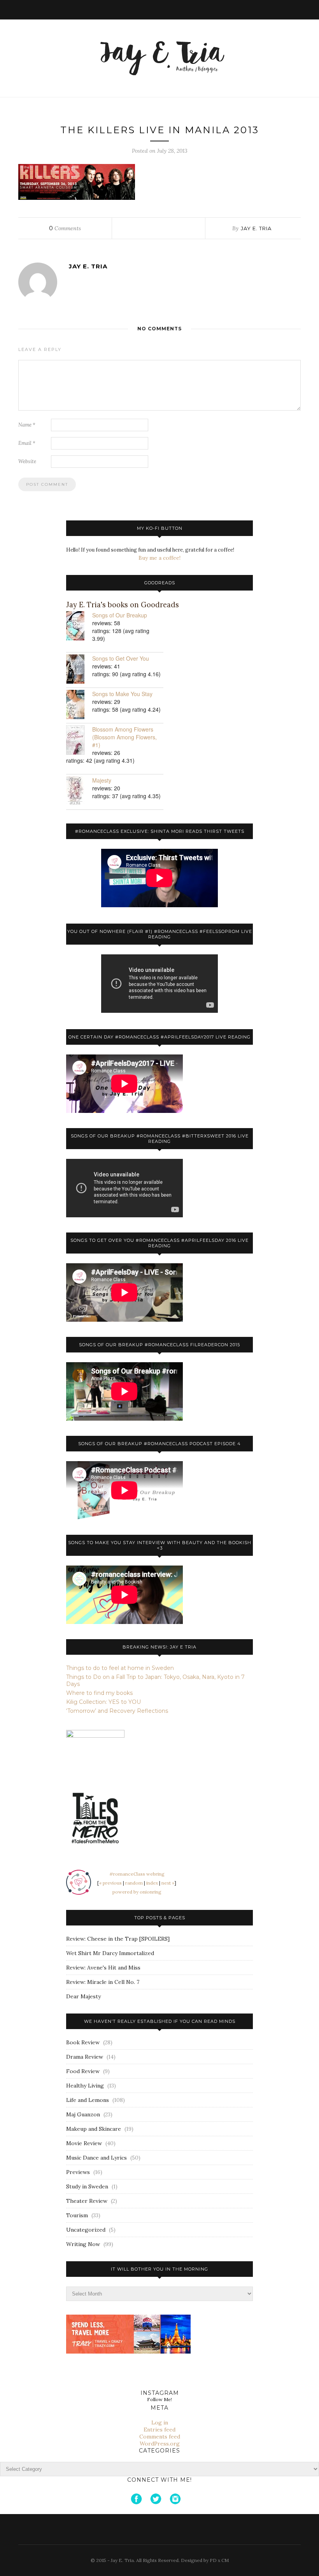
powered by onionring (137, 1892)
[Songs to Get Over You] (79, 670)
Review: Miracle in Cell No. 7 (103, 1982)
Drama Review (85, 2057)
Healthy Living (85, 2086)
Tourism (77, 2215)
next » (168, 1883)
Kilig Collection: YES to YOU (103, 1702)
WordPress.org (160, 2444)
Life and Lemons (88, 2100)
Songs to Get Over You (121, 658)
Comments (65, 228)
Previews (78, 2172)
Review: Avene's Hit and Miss (103, 1968)
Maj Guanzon (83, 2114)
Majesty (102, 780)
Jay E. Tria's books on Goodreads (123, 605)
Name (27, 425)
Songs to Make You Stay (122, 694)
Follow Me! (159, 2399)
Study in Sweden (87, 2186)
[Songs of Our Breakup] (79, 627)
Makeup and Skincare (94, 2129)
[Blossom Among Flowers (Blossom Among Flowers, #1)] (79, 741)
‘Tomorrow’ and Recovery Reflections (117, 1711)
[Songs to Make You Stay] (79, 705)
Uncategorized (86, 2230)
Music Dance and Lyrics (96, 2158)
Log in (160, 2423)
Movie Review (84, 2143)
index (152, 1883)
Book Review (83, 2042)
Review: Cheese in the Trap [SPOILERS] (118, 1939)
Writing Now (83, 2244)
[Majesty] (79, 792)
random (134, 1883)
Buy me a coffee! (159, 558)
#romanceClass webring (137, 1874)
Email (27, 443)
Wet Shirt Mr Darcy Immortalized (110, 1953)
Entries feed (159, 2430)
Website (27, 461)
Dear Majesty (83, 1996)
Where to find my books (99, 1693)
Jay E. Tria (256, 228)
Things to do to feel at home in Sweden (120, 1668)
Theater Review (87, 2201)
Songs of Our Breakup (120, 615)
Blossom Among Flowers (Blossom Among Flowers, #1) (124, 737)
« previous (110, 1883)
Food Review (83, 2071)
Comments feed (160, 2437)
